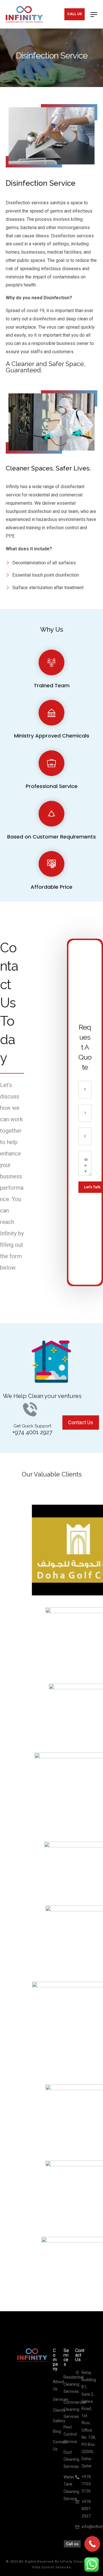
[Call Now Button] (92, 2544)
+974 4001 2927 (32, 1432)
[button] (81, 1423)
